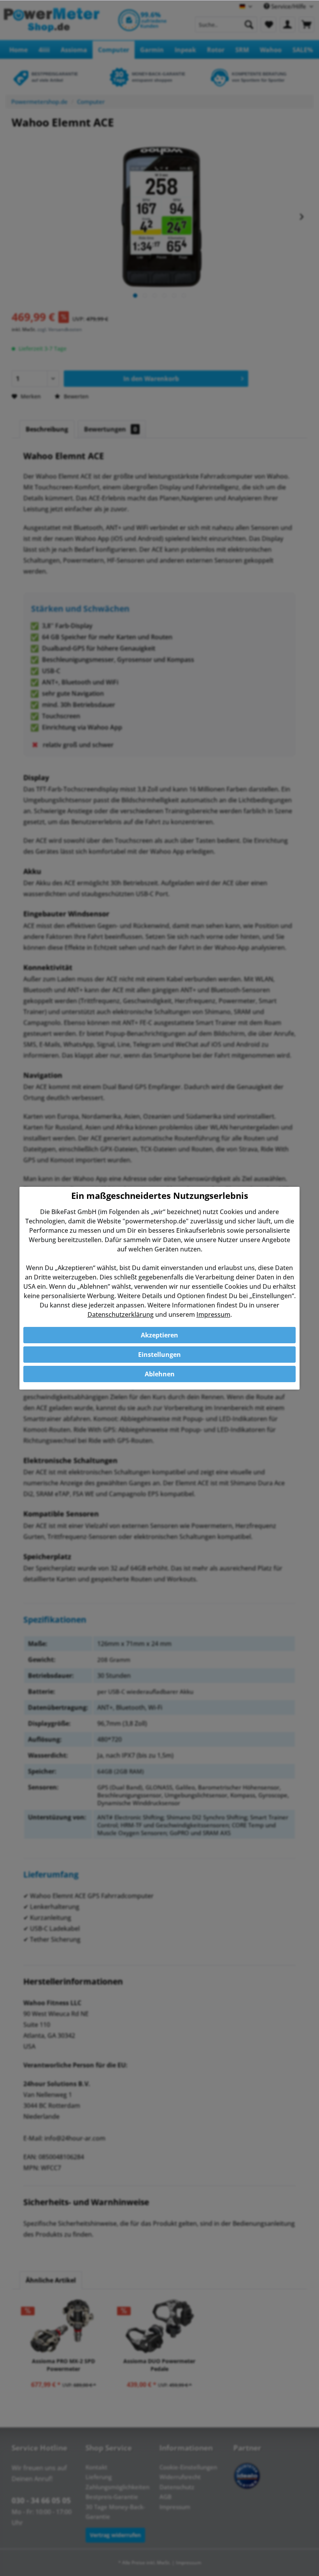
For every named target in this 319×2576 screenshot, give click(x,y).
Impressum (213, 1314)
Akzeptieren (159, 1335)
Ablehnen (160, 1374)
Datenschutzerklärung (121, 1314)
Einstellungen (159, 1355)
